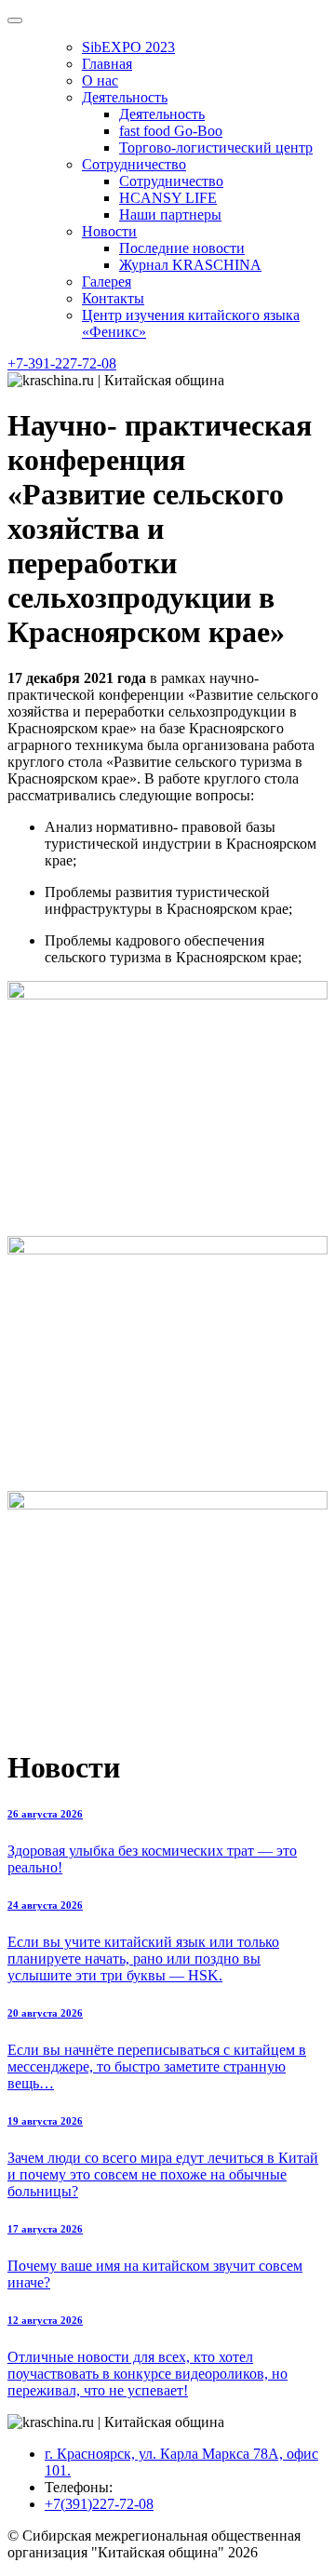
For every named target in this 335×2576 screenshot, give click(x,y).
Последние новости (182, 248)
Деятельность (125, 97)
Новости (109, 231)
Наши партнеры (170, 215)
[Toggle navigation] (15, 20)
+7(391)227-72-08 (99, 2504)
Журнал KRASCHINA (190, 265)
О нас (100, 80)
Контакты (113, 298)
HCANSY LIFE (168, 198)
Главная (107, 64)
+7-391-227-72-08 (62, 363)
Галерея (107, 282)
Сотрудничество (134, 164)
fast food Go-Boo (171, 131)
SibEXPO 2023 (128, 47)
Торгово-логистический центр (216, 148)
